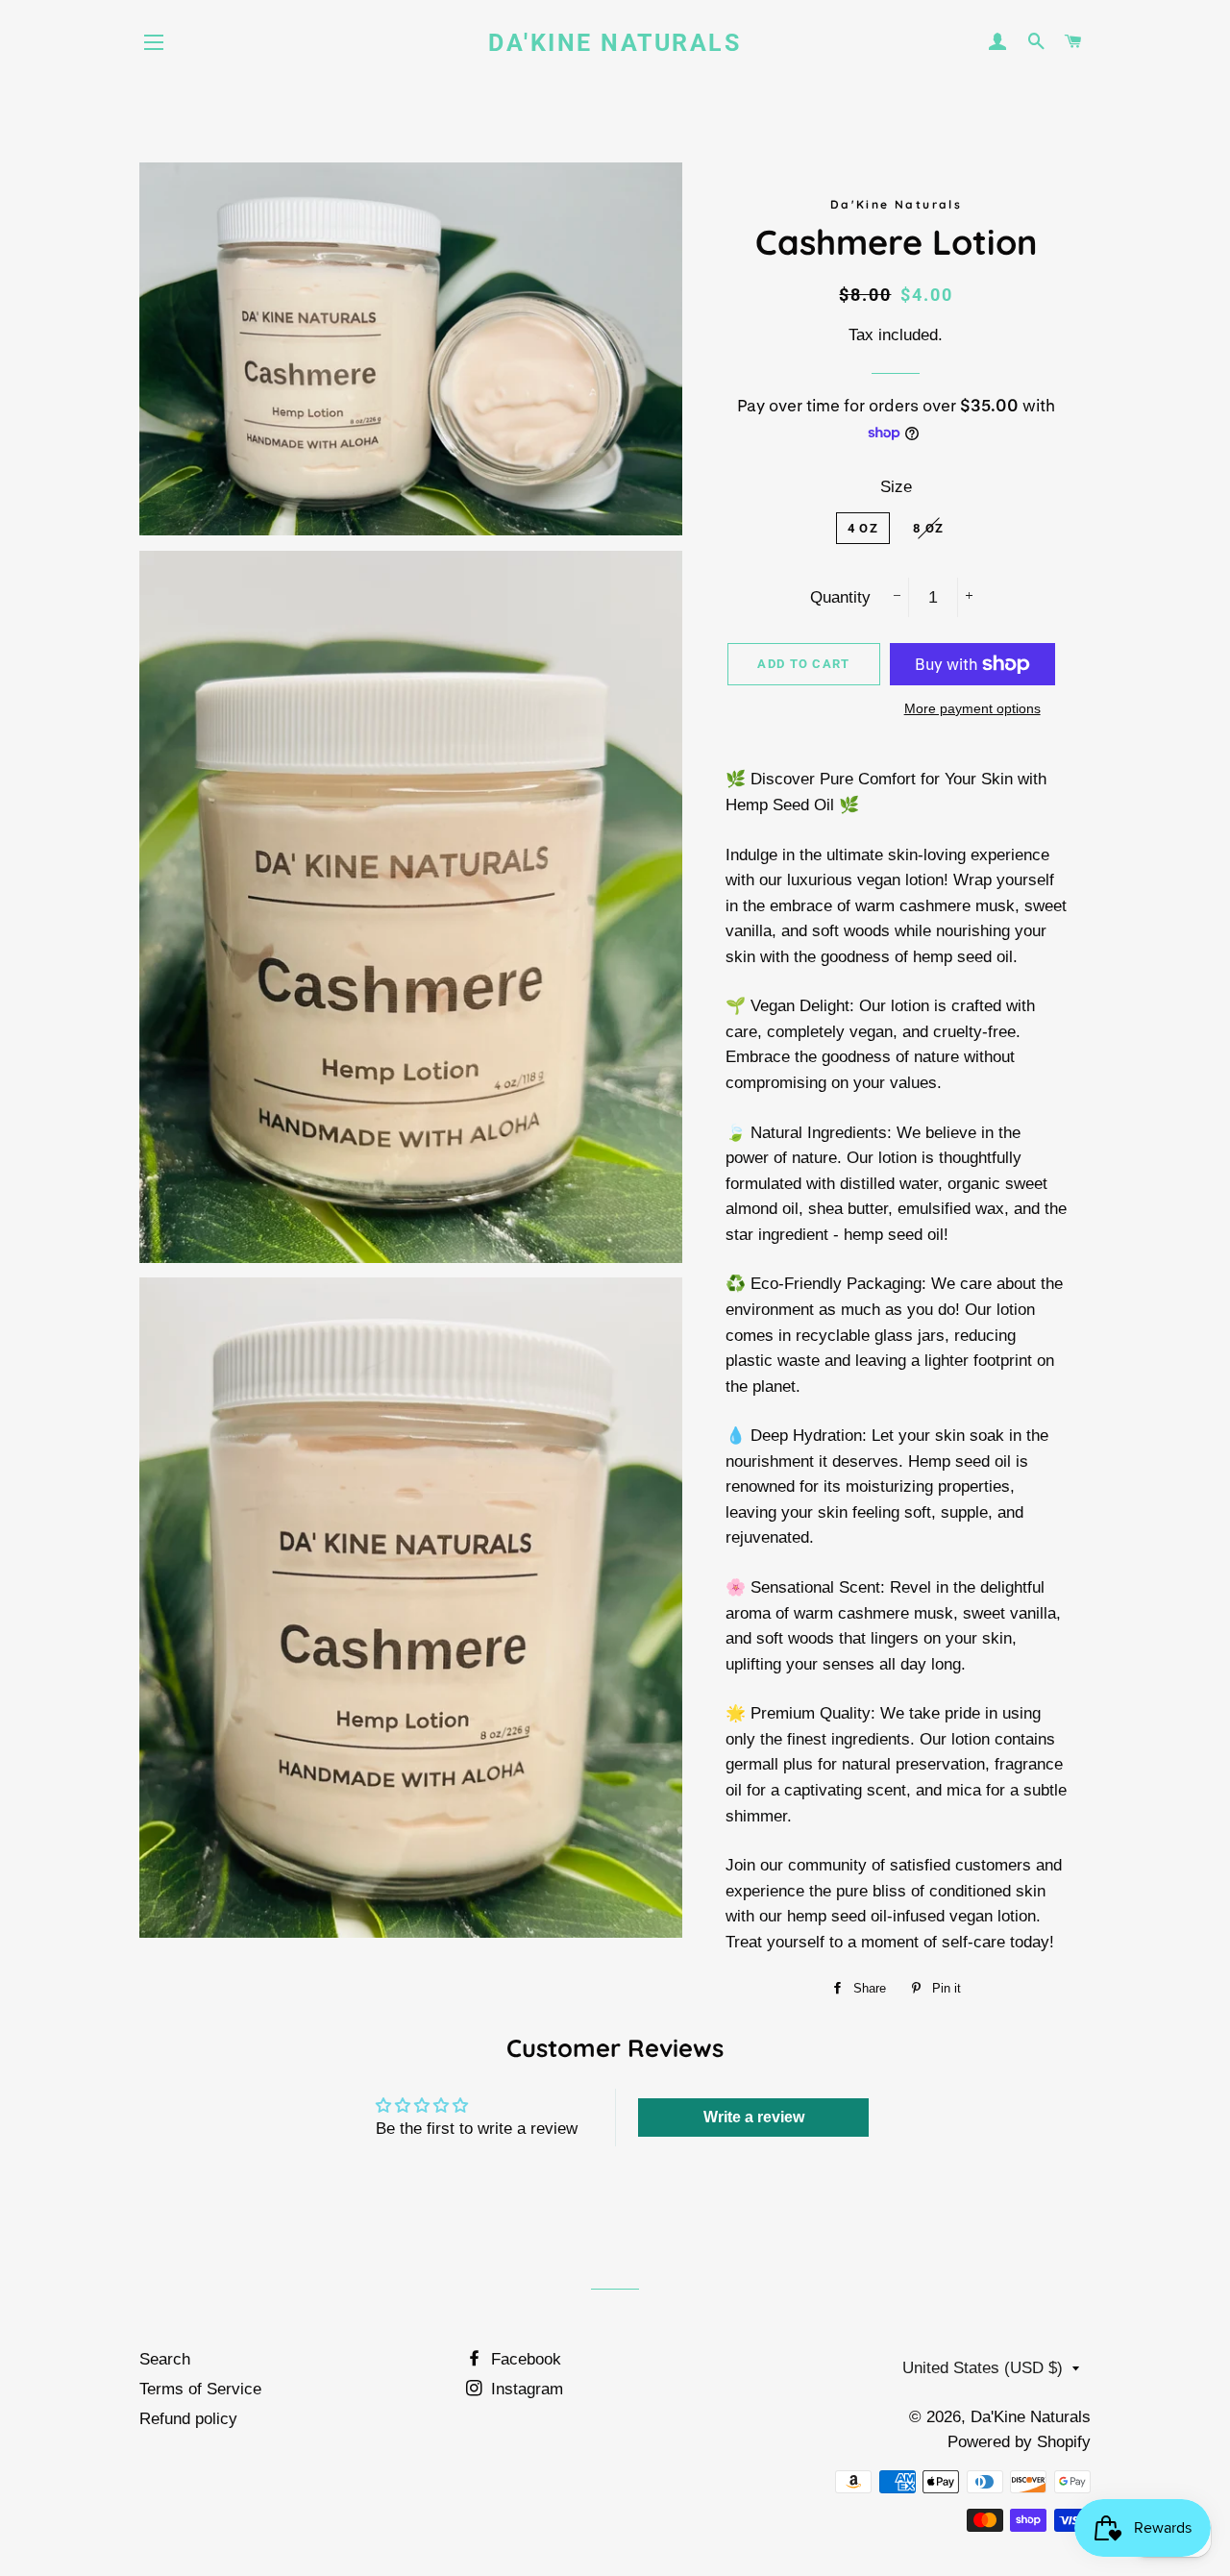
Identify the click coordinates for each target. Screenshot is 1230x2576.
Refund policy (188, 2419)
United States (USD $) (983, 2368)
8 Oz (928, 528)
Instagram (525, 2389)
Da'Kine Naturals (615, 43)
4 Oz (863, 528)
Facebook (524, 2359)
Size (896, 487)
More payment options (972, 708)
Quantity (840, 597)
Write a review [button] (754, 2117)
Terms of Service (200, 2389)
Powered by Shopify (1019, 2442)
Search (165, 2359)
